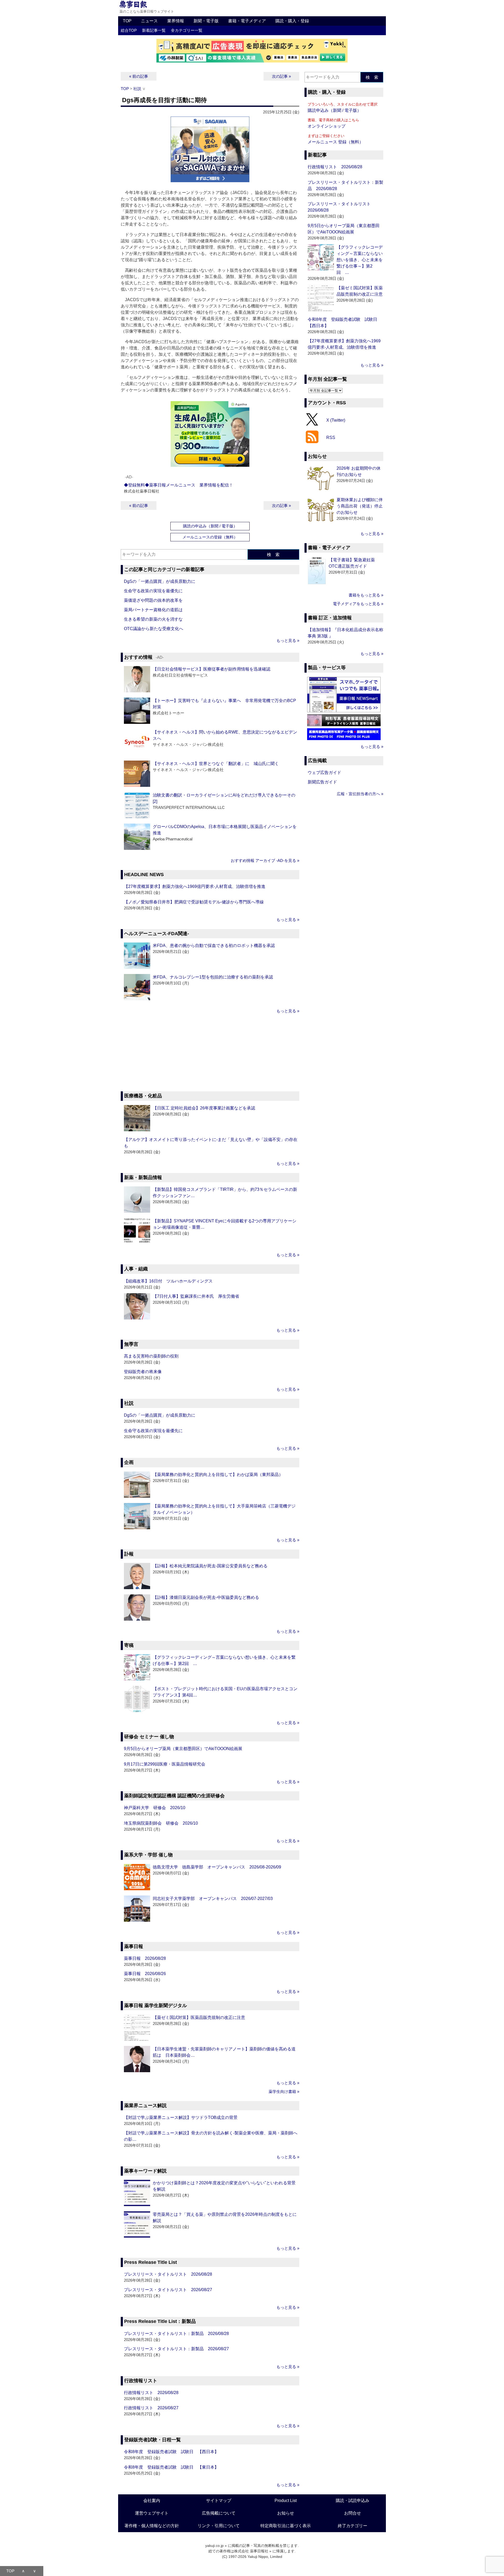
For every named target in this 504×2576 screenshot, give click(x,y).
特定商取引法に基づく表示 (286, 2526)
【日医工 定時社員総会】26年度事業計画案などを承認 (204, 1108)
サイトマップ (219, 2501)
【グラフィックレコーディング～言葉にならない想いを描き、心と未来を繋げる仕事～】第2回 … (360, 260)
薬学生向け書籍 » (284, 2091)
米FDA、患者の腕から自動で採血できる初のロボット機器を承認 (214, 946)
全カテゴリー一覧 (187, 30)
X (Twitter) (336, 420)
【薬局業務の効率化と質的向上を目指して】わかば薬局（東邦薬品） (218, 1475)
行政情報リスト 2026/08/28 (151, 2393)
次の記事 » (281, 76)
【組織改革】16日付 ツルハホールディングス (168, 1281)
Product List (286, 2501)
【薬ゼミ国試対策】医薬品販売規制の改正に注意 (199, 2017)
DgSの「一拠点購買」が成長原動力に (160, 581)
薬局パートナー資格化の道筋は (153, 610)
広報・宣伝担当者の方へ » (360, 794)
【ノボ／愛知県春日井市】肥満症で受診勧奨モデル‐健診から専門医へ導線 (194, 902)
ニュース (149, 21)
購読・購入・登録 (292, 21)
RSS (331, 438)
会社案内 (152, 2501)
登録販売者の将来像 (143, 1372)
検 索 (273, 555)
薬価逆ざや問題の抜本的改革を (153, 600)
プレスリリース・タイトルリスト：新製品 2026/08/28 (176, 2334)
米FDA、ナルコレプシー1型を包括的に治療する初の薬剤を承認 (213, 977)
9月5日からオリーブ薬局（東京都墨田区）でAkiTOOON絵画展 (183, 1749)
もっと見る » (288, 640)
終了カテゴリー (353, 2526)
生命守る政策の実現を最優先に (153, 591)
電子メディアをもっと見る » (358, 604)
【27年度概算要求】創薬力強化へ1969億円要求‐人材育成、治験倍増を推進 (195, 886)
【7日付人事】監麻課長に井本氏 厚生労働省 (196, 1296)
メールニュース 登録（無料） (335, 142)
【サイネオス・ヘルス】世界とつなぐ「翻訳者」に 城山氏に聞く (216, 764)
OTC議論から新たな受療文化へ (154, 629)
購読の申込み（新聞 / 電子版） (210, 526)
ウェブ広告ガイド (324, 773)
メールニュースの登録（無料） (210, 537)
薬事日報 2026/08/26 (145, 1974)
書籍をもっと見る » (366, 595)
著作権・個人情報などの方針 (152, 2526)
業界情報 (176, 21)
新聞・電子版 (206, 21)
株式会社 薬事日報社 (251, 2551)
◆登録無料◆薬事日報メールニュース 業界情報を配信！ (178, 485)
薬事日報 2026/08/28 (145, 1958)
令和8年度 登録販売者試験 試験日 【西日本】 (171, 2452)
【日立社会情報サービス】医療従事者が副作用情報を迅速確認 (212, 669)
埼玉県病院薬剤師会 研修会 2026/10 (161, 1823)
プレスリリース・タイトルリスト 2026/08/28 (168, 2274)
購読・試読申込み (353, 2501)
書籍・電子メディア (247, 21)
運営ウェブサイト (152, 2513)
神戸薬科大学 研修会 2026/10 (155, 1808)
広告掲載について (219, 2513)
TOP (127, 21)
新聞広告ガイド (322, 782)
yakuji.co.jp (214, 2546)
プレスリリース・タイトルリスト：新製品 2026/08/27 (176, 2349)
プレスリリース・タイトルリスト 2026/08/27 (168, 2290)
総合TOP (129, 30)
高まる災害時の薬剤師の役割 (151, 1356)
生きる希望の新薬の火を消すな (153, 619)
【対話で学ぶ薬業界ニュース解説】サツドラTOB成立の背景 (181, 2117)
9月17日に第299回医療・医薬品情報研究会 (165, 1764)
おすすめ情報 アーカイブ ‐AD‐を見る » (265, 860)
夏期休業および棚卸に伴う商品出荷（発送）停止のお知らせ (360, 506)
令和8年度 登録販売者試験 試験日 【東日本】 (171, 2467)
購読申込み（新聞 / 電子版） (334, 110)
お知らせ (286, 2513)
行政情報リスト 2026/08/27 (151, 2408)
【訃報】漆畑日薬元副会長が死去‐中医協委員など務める (206, 1597)
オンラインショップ (327, 126)
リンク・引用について (219, 2526)
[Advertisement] (210, 1053)
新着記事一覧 (154, 30)
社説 (137, 89)
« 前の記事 (139, 76)
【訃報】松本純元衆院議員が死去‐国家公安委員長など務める (210, 1566)
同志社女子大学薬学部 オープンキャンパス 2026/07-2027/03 (213, 1899)
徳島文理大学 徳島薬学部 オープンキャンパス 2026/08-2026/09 (217, 1867)
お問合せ (353, 2513)
